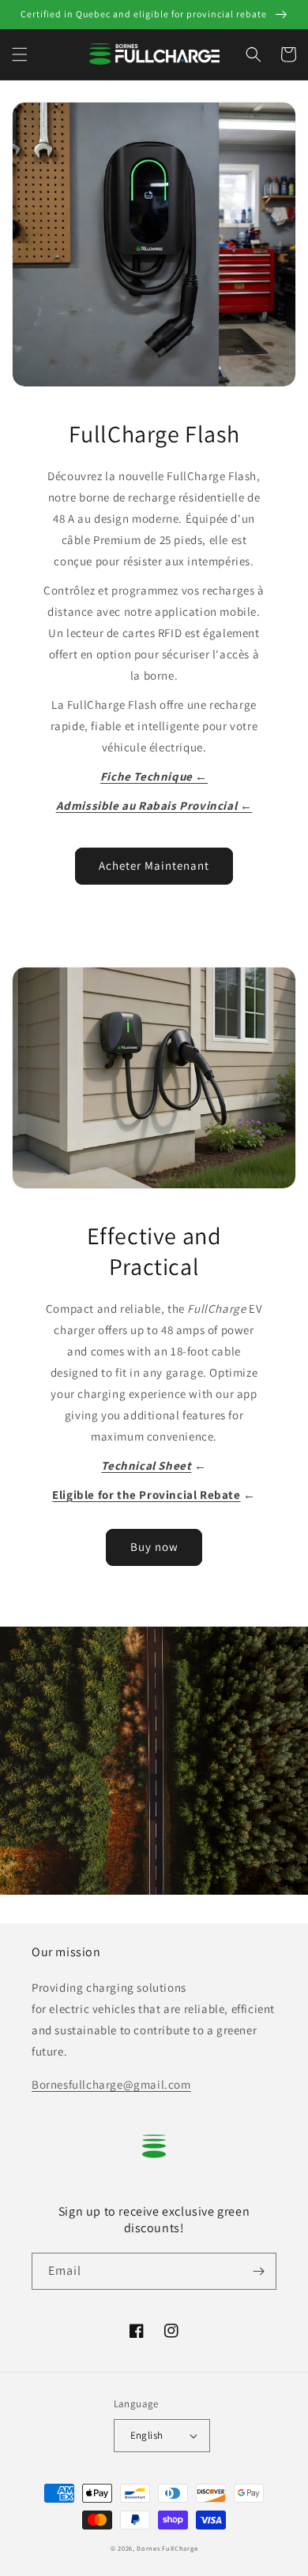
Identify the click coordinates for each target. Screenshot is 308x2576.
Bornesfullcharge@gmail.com (111, 2084)
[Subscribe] (258, 2271)
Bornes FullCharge (167, 2548)
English (147, 2435)
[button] (20, 54)
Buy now (154, 1547)
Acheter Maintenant (154, 865)
